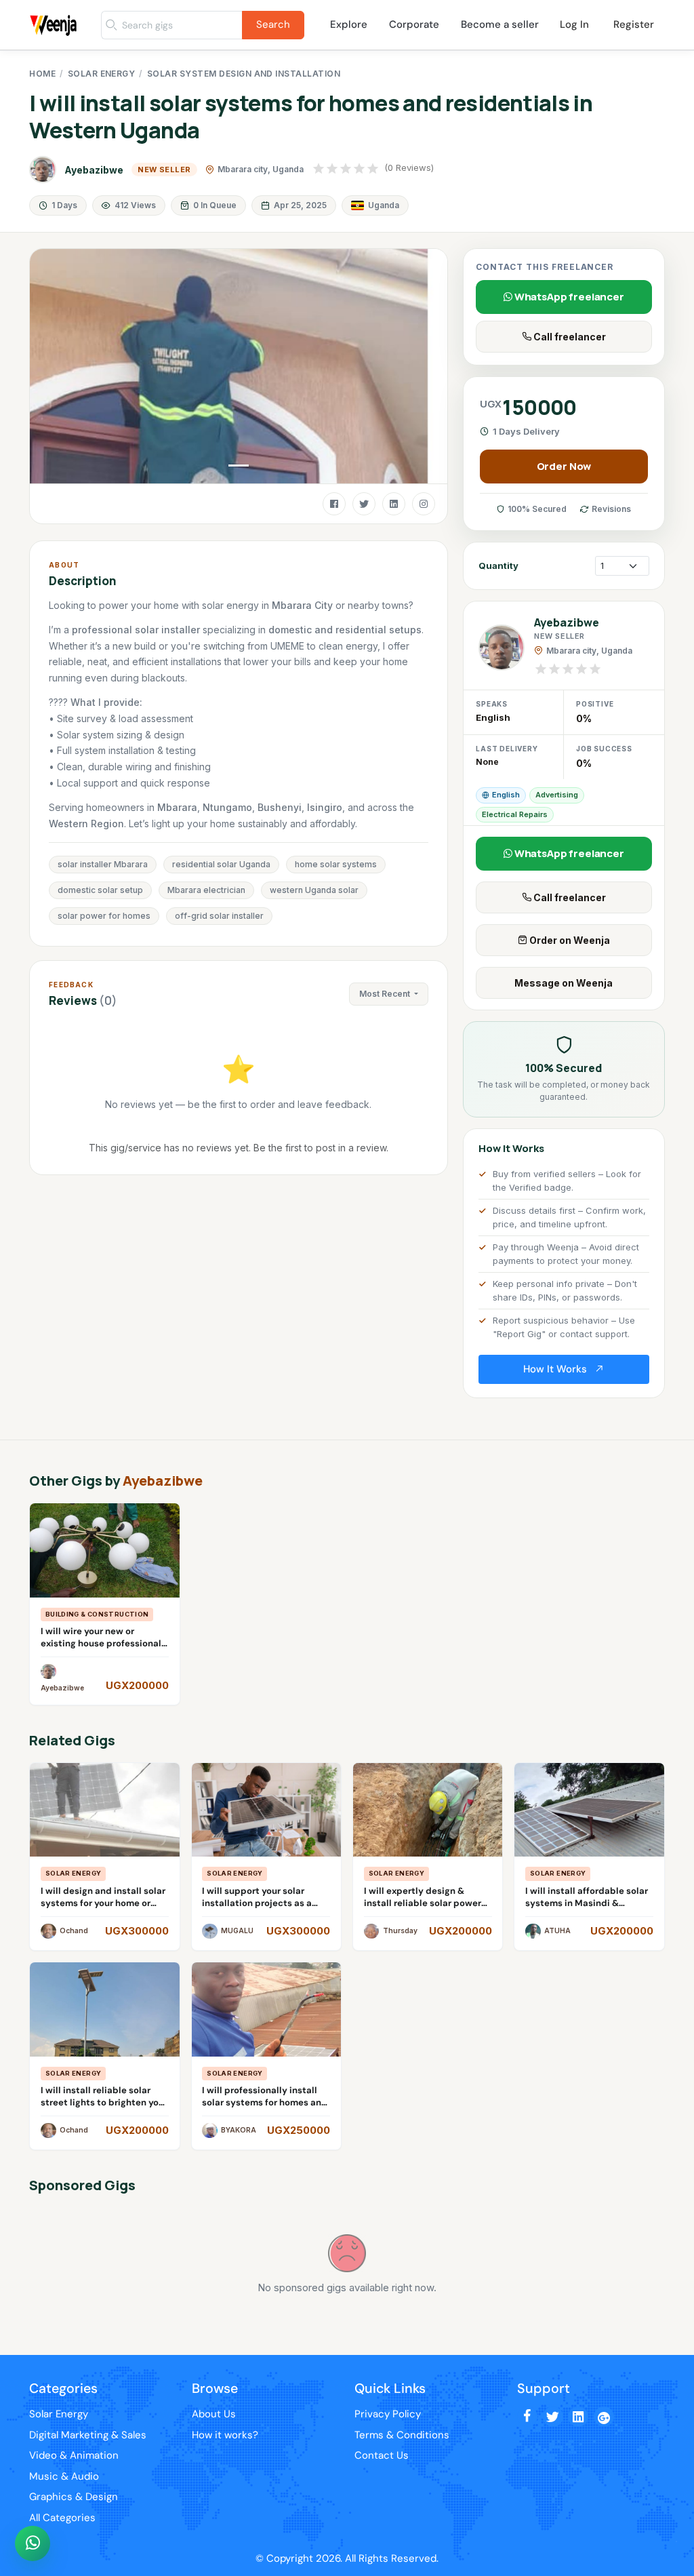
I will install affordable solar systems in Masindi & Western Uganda (587, 1903)
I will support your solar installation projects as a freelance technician (257, 1903)
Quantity (498, 566)
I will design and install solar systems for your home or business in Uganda (103, 1903)
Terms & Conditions (402, 2435)
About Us (214, 2414)
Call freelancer (569, 337)
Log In (574, 24)
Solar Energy (102, 74)
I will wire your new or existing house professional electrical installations (101, 1643)
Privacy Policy (388, 2414)
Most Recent (386, 994)
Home (42, 74)
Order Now (564, 466)
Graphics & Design (74, 2497)
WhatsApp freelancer (568, 297)
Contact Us (382, 2455)
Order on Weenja (569, 940)
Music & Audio (64, 2476)
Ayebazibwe (94, 170)
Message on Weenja (564, 983)
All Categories (62, 2518)
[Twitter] (364, 504)
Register (634, 24)
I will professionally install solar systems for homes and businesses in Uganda (265, 2102)
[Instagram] (424, 504)
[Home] (55, 10)
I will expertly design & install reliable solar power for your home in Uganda (423, 1903)
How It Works (556, 1369)
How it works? (225, 2435)
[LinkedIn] (394, 504)
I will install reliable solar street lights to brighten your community (104, 2102)
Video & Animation (74, 2455)
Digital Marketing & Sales (88, 2435)
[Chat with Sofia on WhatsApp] (33, 2543)
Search (273, 24)
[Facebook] (334, 504)
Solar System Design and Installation (244, 74)
